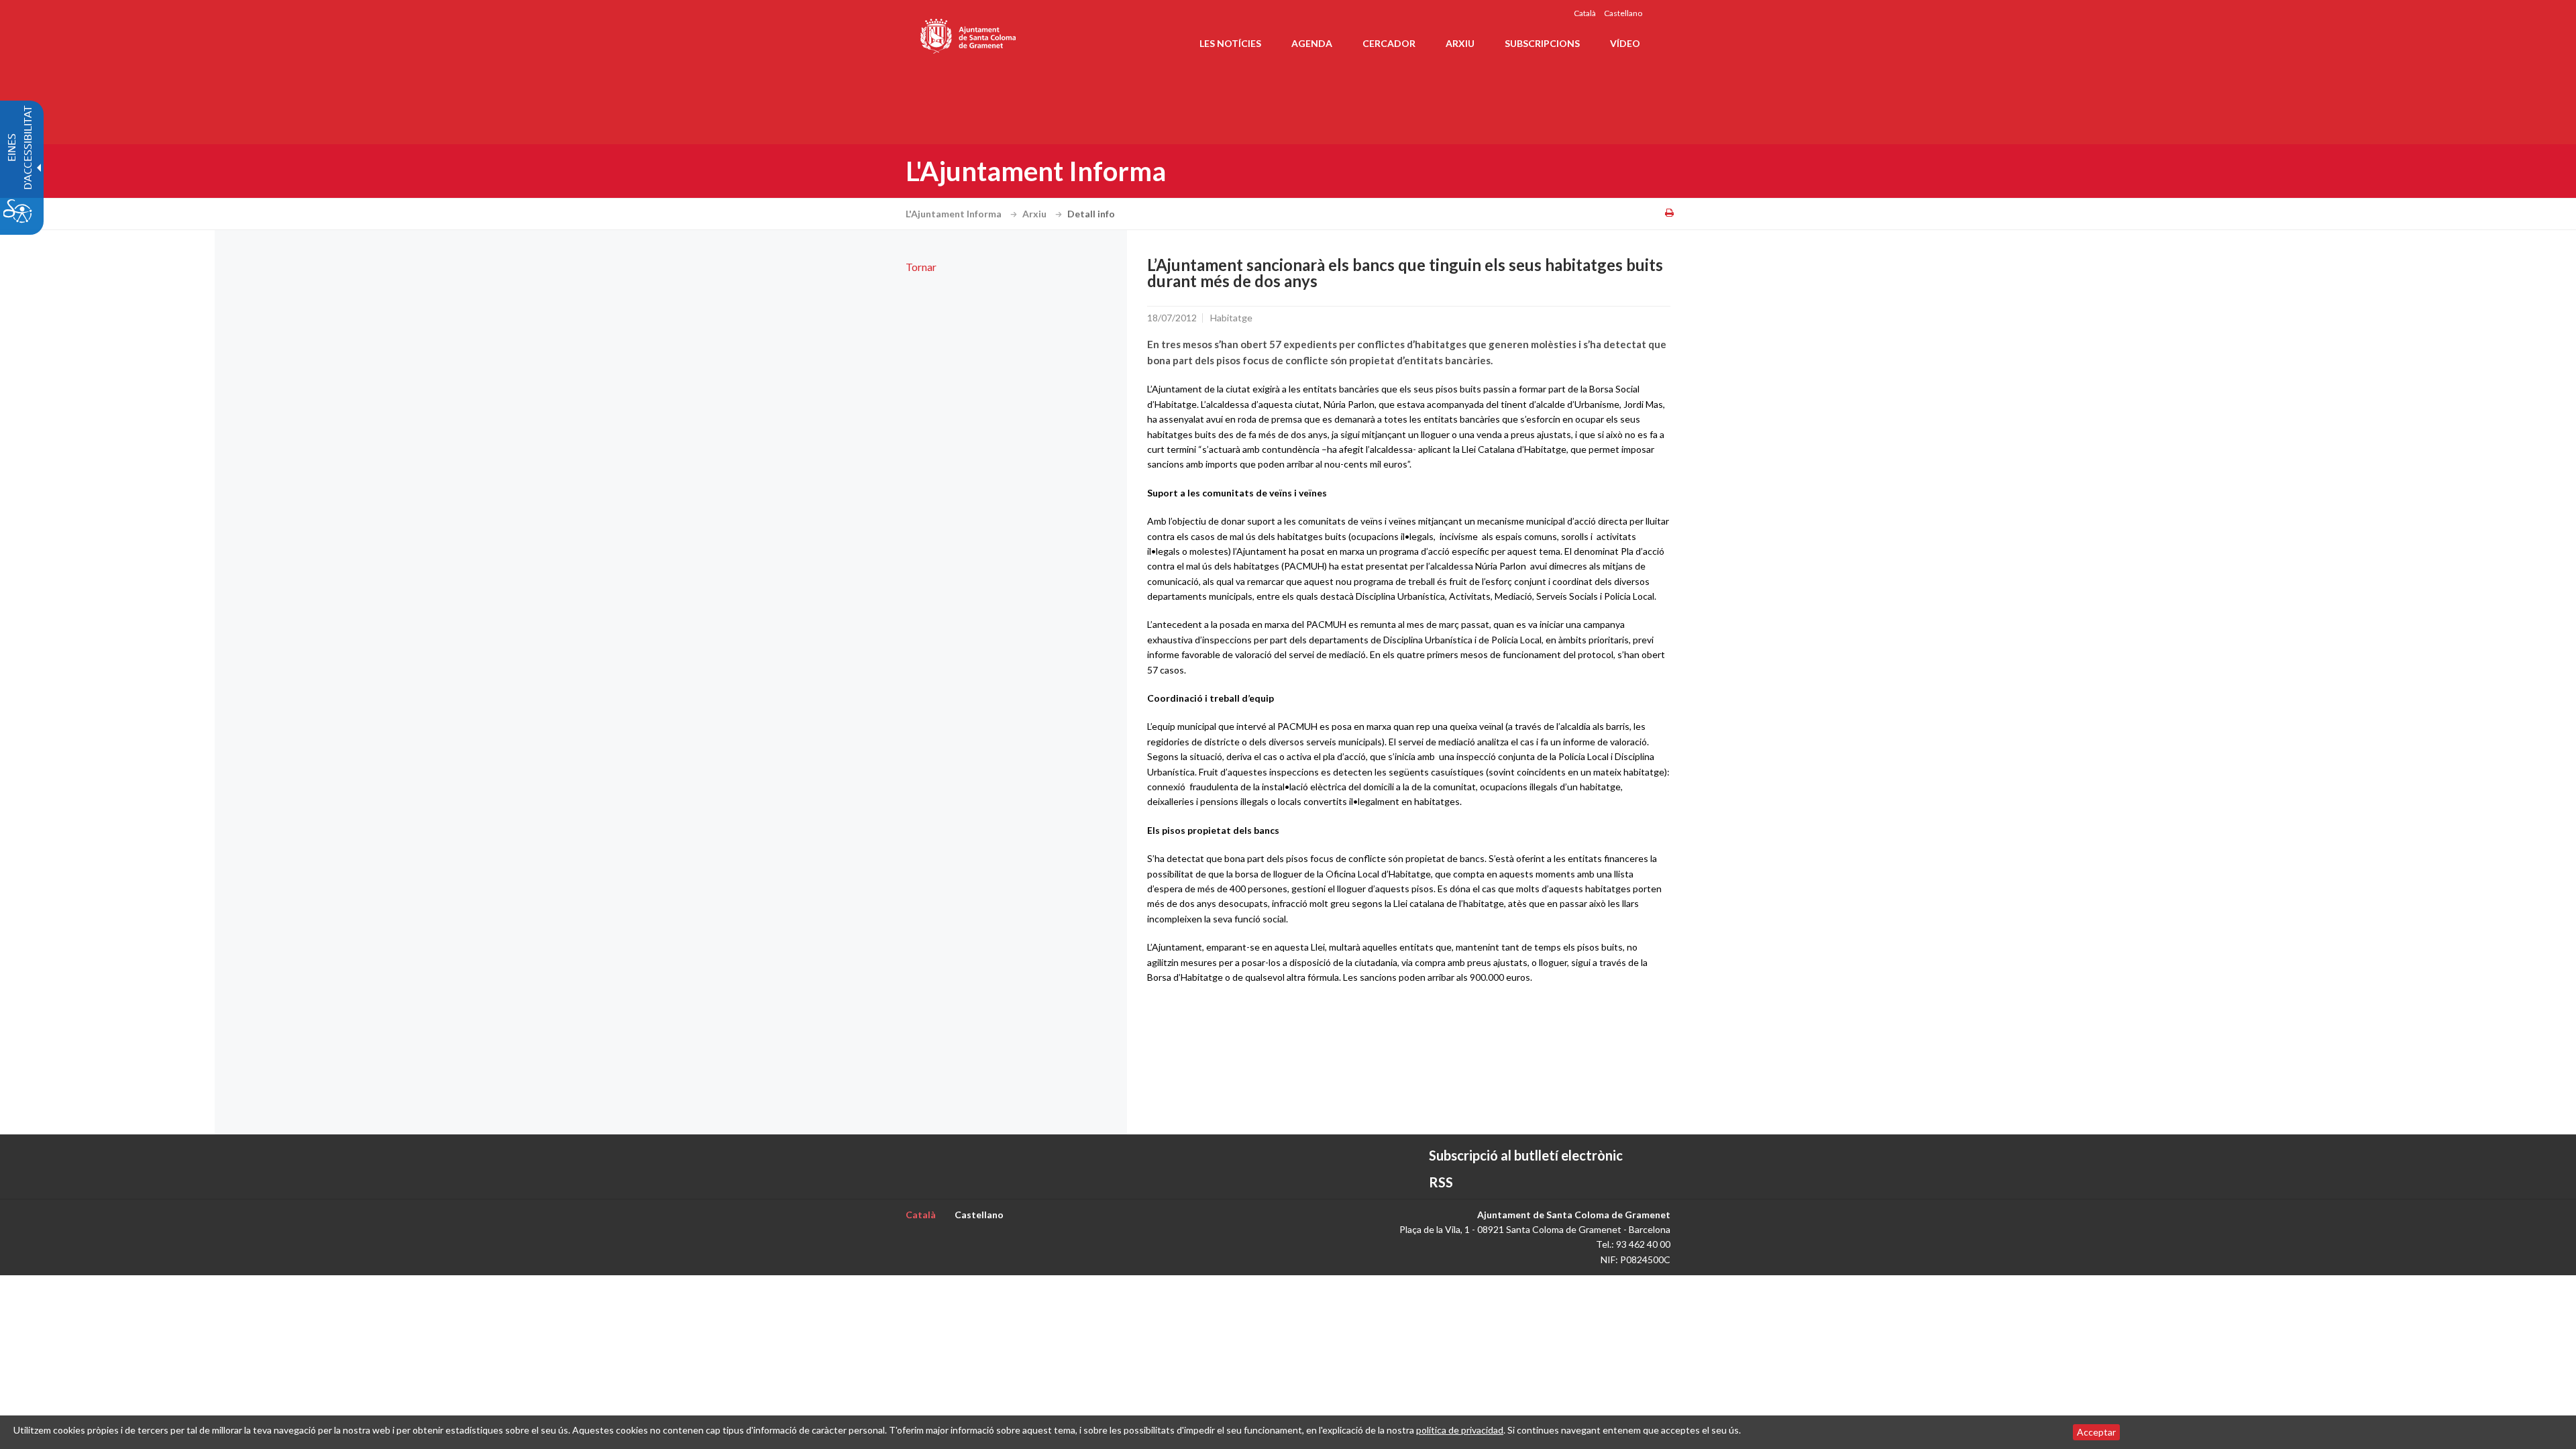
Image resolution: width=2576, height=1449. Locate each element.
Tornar (921, 267)
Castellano (1623, 13)
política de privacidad (1460, 1430)
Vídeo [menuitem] (1625, 43)
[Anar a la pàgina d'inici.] (969, 34)
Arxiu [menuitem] (1460, 43)
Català (1585, 13)
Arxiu (1035, 214)
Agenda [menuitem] (1312, 43)
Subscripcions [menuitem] (1542, 43)
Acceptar (2096, 1432)
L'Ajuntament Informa (955, 214)
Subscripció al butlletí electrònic (1526, 1155)
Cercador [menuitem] (1389, 43)
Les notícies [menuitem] (1230, 43)
